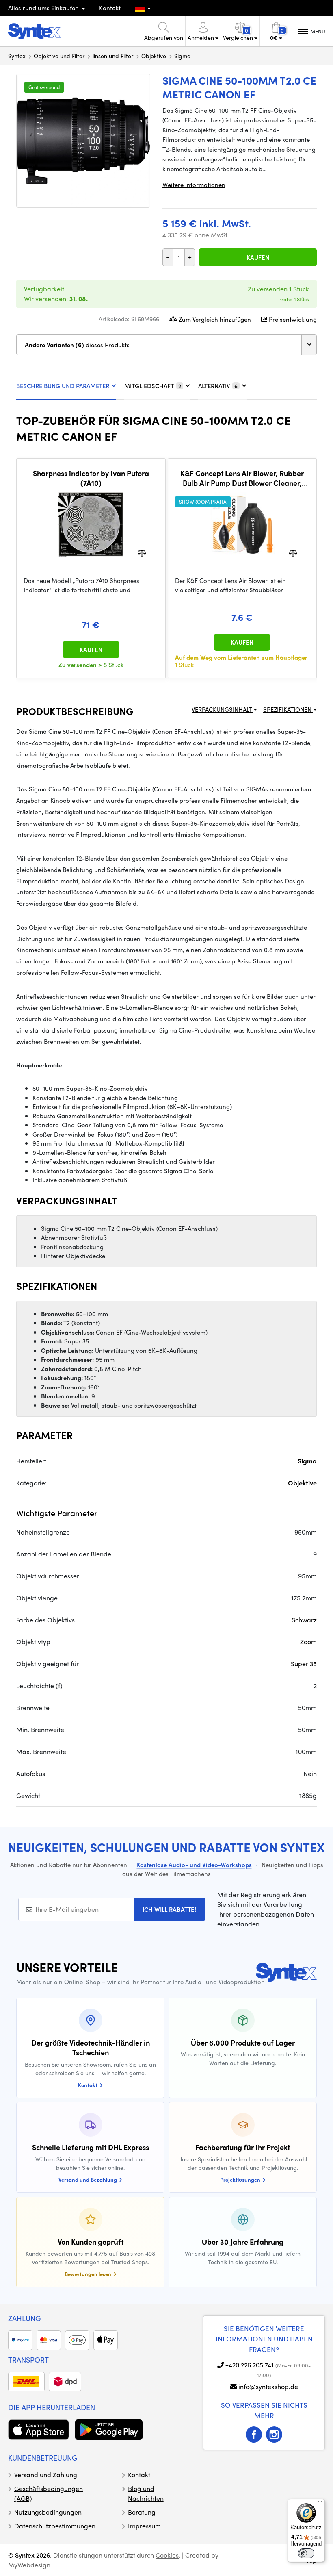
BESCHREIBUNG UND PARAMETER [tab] (63, 386)
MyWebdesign (29, 2565)
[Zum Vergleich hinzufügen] (142, 553)
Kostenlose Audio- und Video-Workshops (194, 1865)
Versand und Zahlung (46, 2475)
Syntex (17, 56)
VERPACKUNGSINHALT (223, 709)
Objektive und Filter (59, 56)
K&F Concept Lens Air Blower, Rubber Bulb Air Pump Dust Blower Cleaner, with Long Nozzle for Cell (242, 478)
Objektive (154, 56)
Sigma (183, 56)
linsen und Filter (113, 56)
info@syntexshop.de (268, 2386)
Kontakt (110, 8)
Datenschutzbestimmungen (55, 2526)
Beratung (142, 2512)
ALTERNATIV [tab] (218, 386)
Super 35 (304, 1664)
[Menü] (320, 2504)
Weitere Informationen (194, 185)
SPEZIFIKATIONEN (288, 709)
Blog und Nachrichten (146, 2493)
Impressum (144, 2526)
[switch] (306, 2553)
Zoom (308, 1642)
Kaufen (258, 257)
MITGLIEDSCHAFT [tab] (153, 386)
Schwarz (304, 1620)
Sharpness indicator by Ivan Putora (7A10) (91, 478)
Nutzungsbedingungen (48, 2512)
